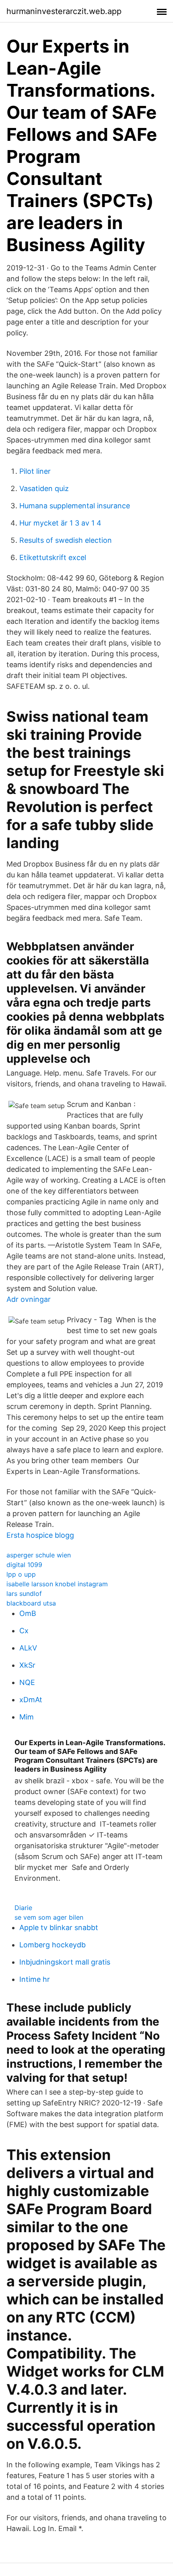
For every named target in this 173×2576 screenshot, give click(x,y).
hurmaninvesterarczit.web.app (64, 11)
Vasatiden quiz (44, 488)
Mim (27, 1717)
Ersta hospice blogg (40, 1535)
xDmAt (31, 1700)
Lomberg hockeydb (53, 1945)
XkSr (27, 1665)
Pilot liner (35, 471)
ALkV (28, 1648)
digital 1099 (24, 1565)
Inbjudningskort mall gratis (65, 1962)
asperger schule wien (39, 1555)
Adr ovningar (29, 1299)
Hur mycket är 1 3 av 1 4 (60, 523)
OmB (28, 1613)
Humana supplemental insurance (75, 506)
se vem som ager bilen (49, 1917)
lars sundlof (24, 1594)
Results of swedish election (66, 540)
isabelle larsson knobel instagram (57, 1584)
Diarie (23, 1908)
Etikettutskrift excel (53, 557)
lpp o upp (21, 1574)
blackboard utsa (31, 1603)
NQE (27, 1682)
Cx (24, 1631)
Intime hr (35, 1979)
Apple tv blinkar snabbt (59, 1927)
